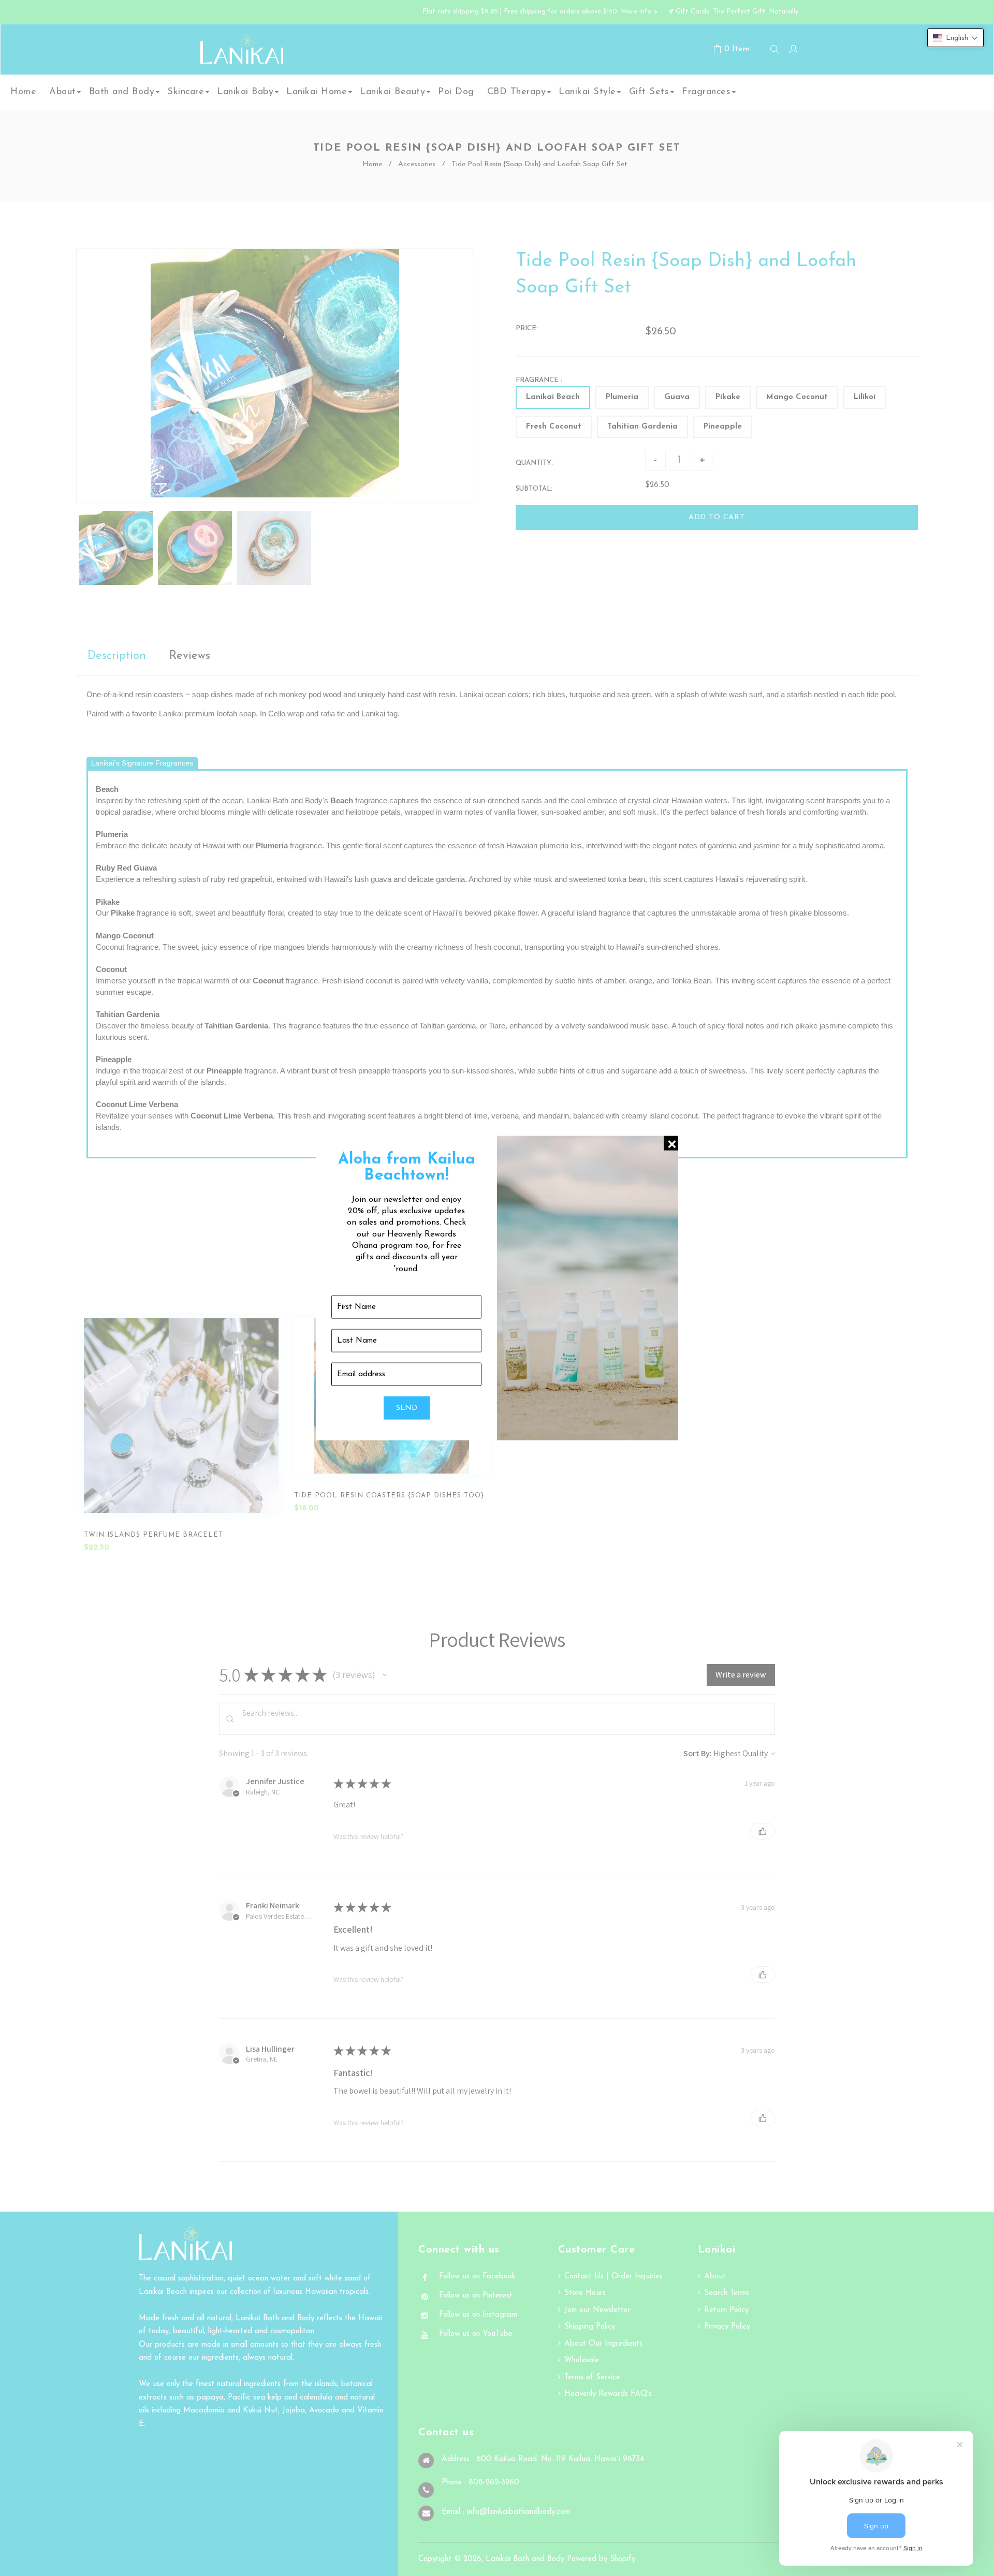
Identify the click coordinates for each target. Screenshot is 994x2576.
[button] (955, 38)
